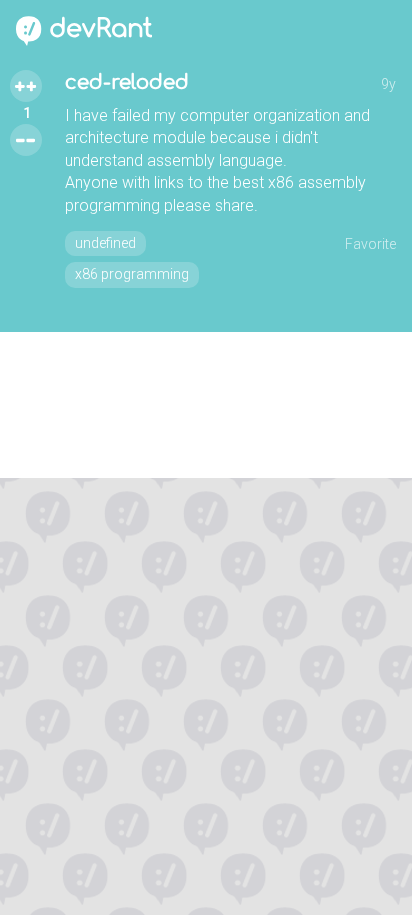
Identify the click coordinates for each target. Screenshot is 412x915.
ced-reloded (127, 82)
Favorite (370, 244)
